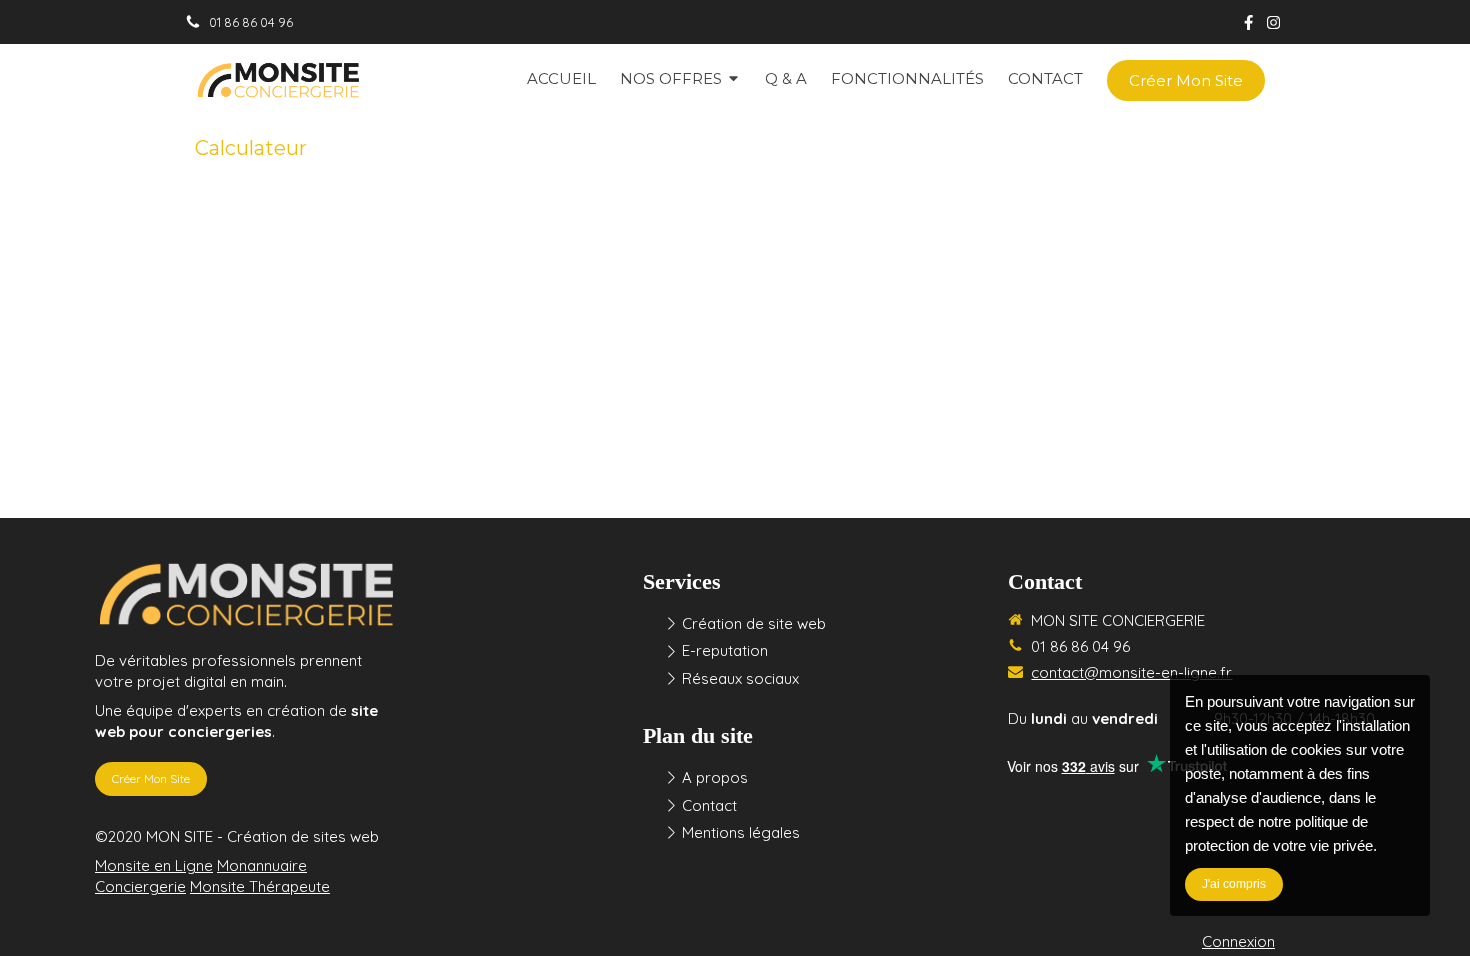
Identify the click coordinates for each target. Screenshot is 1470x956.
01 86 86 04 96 (1080, 646)
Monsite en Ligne (154, 865)
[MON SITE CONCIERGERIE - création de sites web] (277, 80)
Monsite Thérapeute (260, 886)
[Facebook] (1248, 26)
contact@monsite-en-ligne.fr (1131, 672)
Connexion (1238, 941)
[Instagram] (1273, 26)
